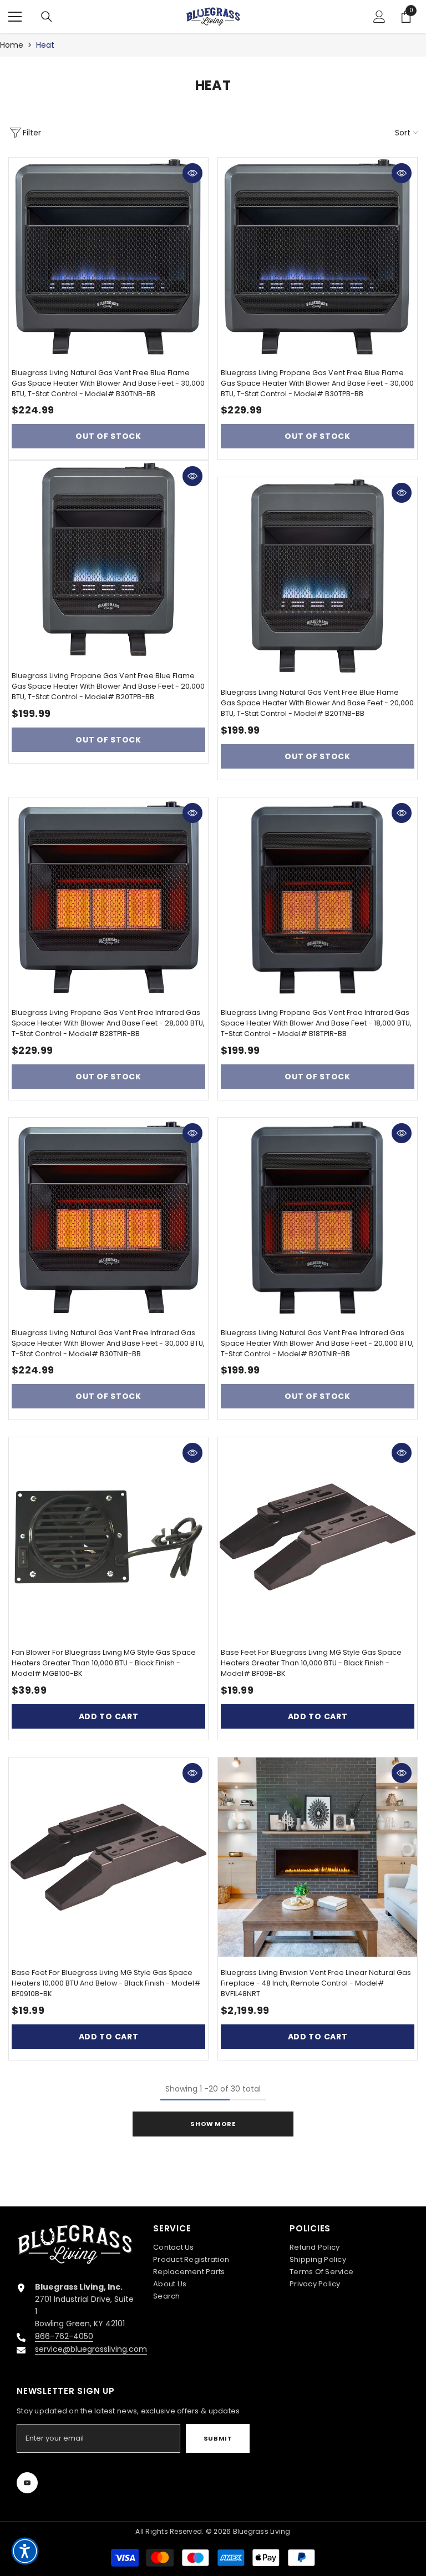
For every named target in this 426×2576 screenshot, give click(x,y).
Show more (213, 2124)
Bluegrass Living (262, 2531)
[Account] (379, 17)
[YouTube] (27, 2483)
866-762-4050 (64, 2336)
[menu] (15, 17)
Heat (45, 45)
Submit (218, 2438)
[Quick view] (192, 173)
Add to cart (109, 1716)
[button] (25, 2551)
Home (12, 45)
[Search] (47, 17)
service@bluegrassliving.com (91, 2349)
